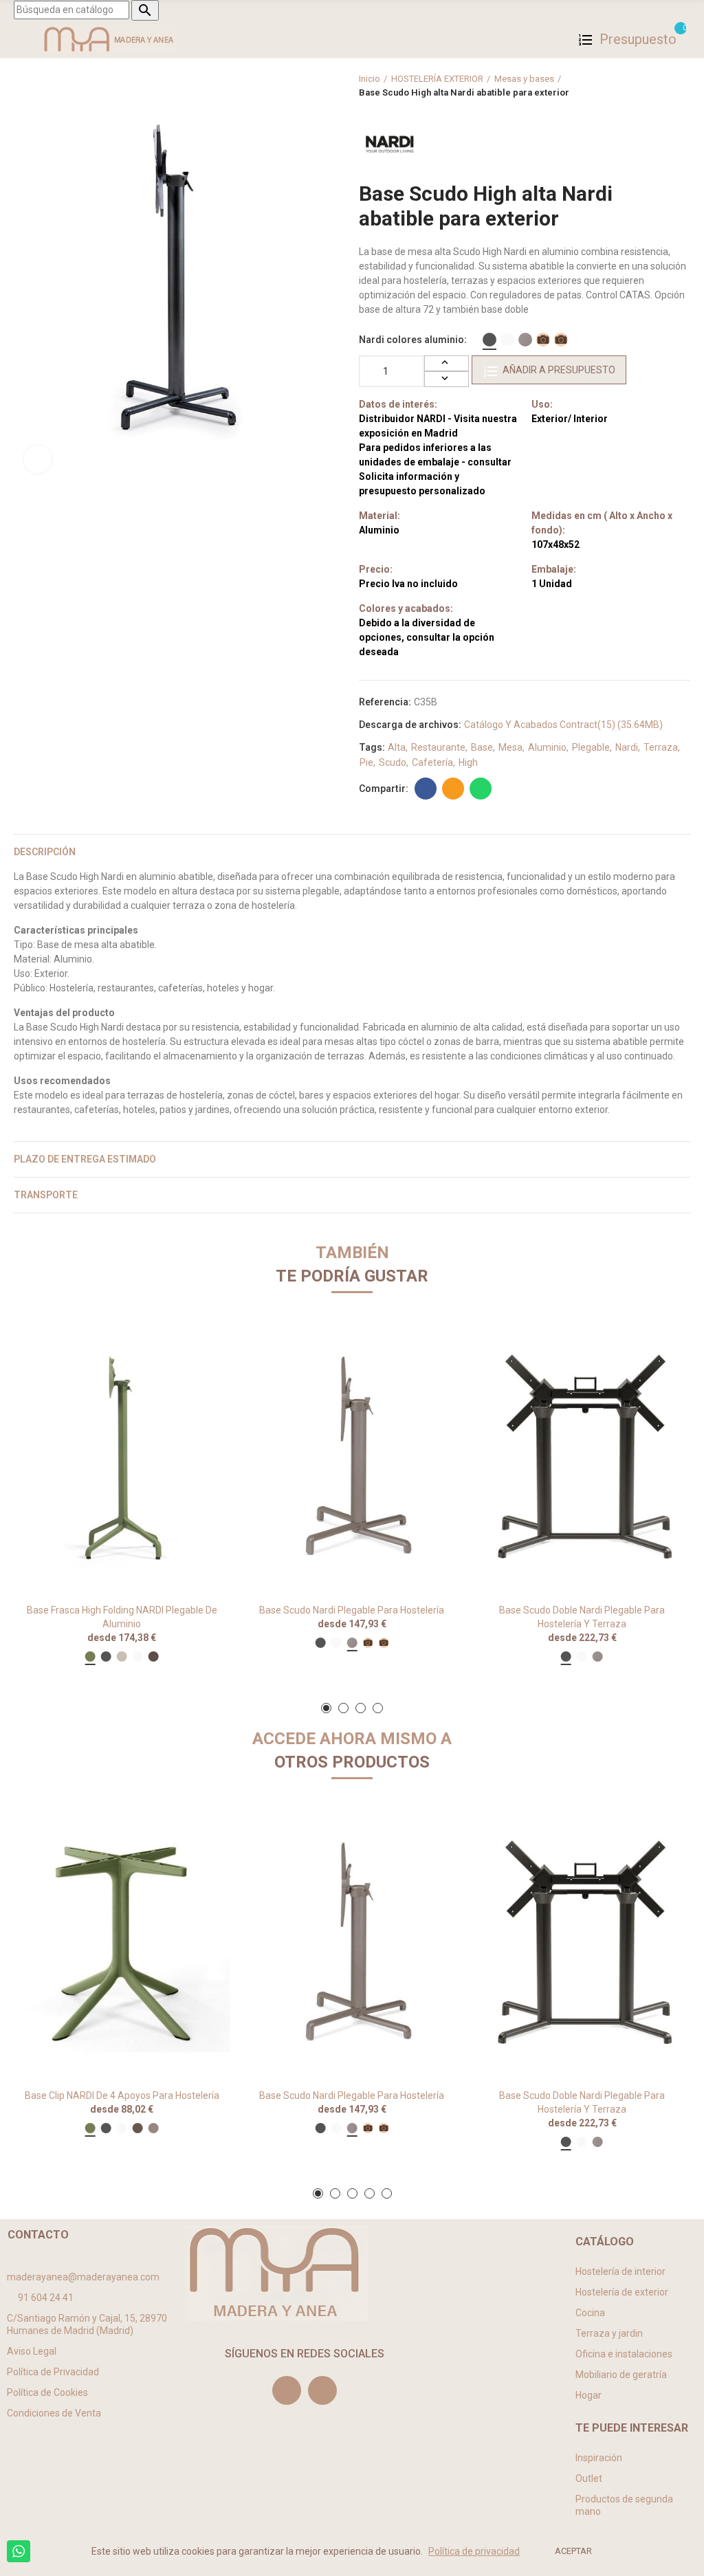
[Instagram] (287, 2390)
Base (482, 747)
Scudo (393, 762)
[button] (326, 1708)
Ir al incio (663, 86)
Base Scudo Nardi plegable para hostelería (352, 1610)
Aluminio (547, 747)
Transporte (46, 1195)
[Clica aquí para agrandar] (38, 459)
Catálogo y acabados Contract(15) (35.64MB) (563, 725)
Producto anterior (646, 86)
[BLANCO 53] (507, 340)
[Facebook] (322, 2390)
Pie (366, 762)
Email (453, 789)
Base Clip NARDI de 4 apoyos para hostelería (122, 2095)
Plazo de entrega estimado (85, 1159)
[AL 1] (543, 340)
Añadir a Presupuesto (559, 370)
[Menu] (20, 39)
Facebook (426, 789)
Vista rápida (196, 1348)
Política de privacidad (474, 2551)
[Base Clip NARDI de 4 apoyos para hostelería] (122, 1944)
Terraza (661, 747)
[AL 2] (561, 340)
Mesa (510, 747)
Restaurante (438, 747)
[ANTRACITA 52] (489, 340)
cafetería (432, 762)
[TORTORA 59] (525, 340)
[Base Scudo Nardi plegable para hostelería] (352, 1458)
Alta (397, 747)
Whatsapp (481, 789)
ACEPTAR (573, 2551)
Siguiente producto (680, 86)
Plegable (591, 747)
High (468, 762)
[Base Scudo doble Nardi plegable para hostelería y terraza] (582, 1458)
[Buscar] (683, 39)
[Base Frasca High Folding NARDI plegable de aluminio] (122, 1458)
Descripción (45, 852)
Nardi (627, 747)
